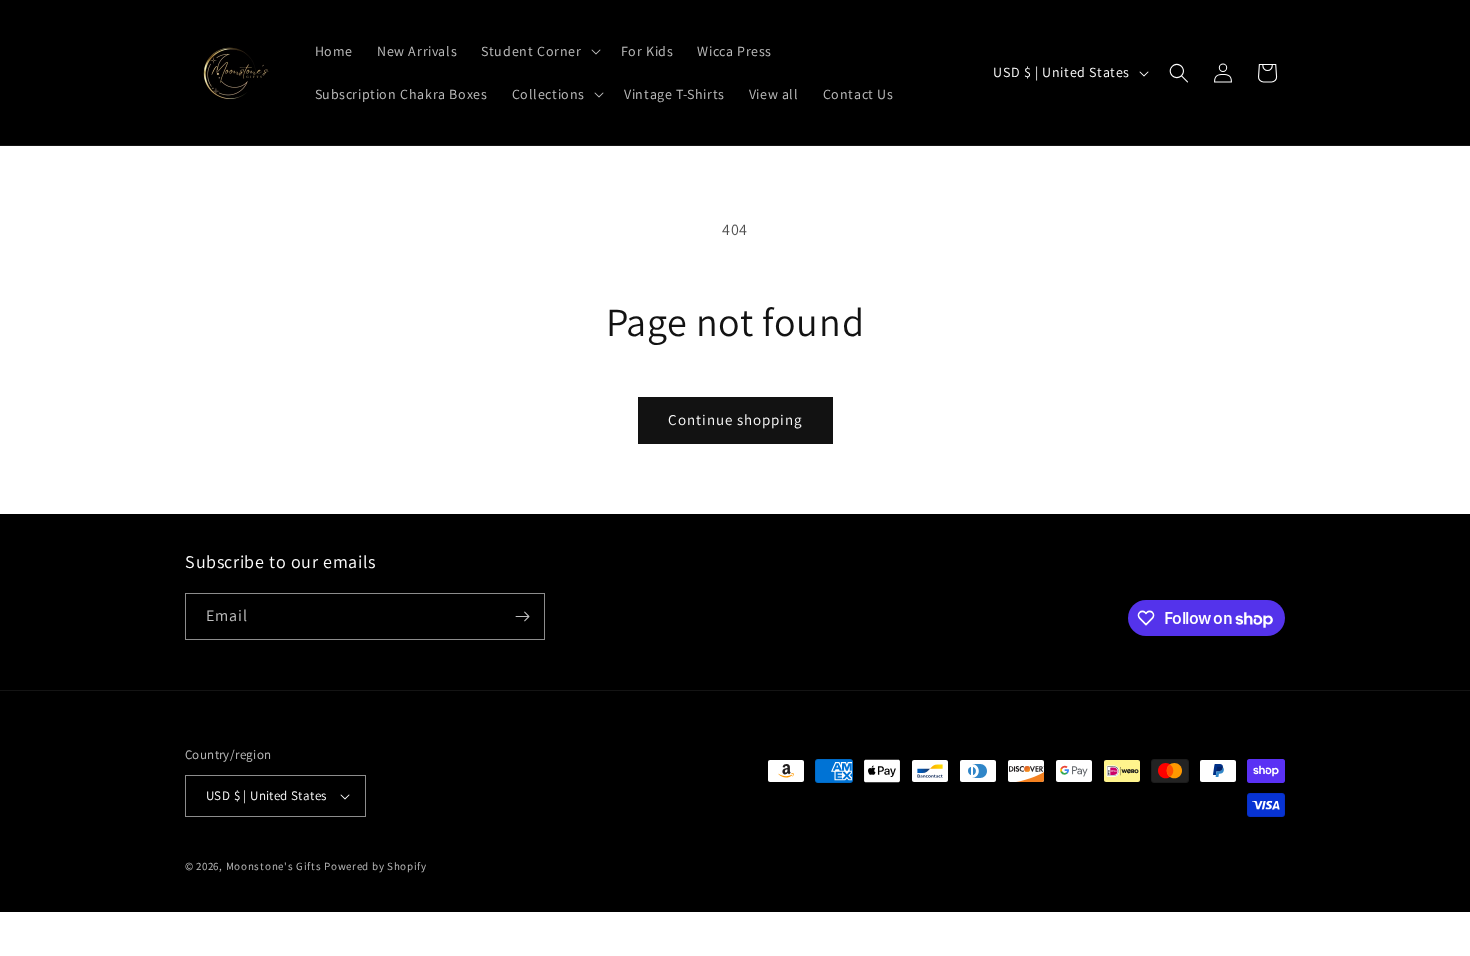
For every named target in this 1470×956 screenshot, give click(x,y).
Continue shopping (735, 419)
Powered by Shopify (375, 866)
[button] (538, 51)
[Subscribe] (522, 616)
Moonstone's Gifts (274, 866)
